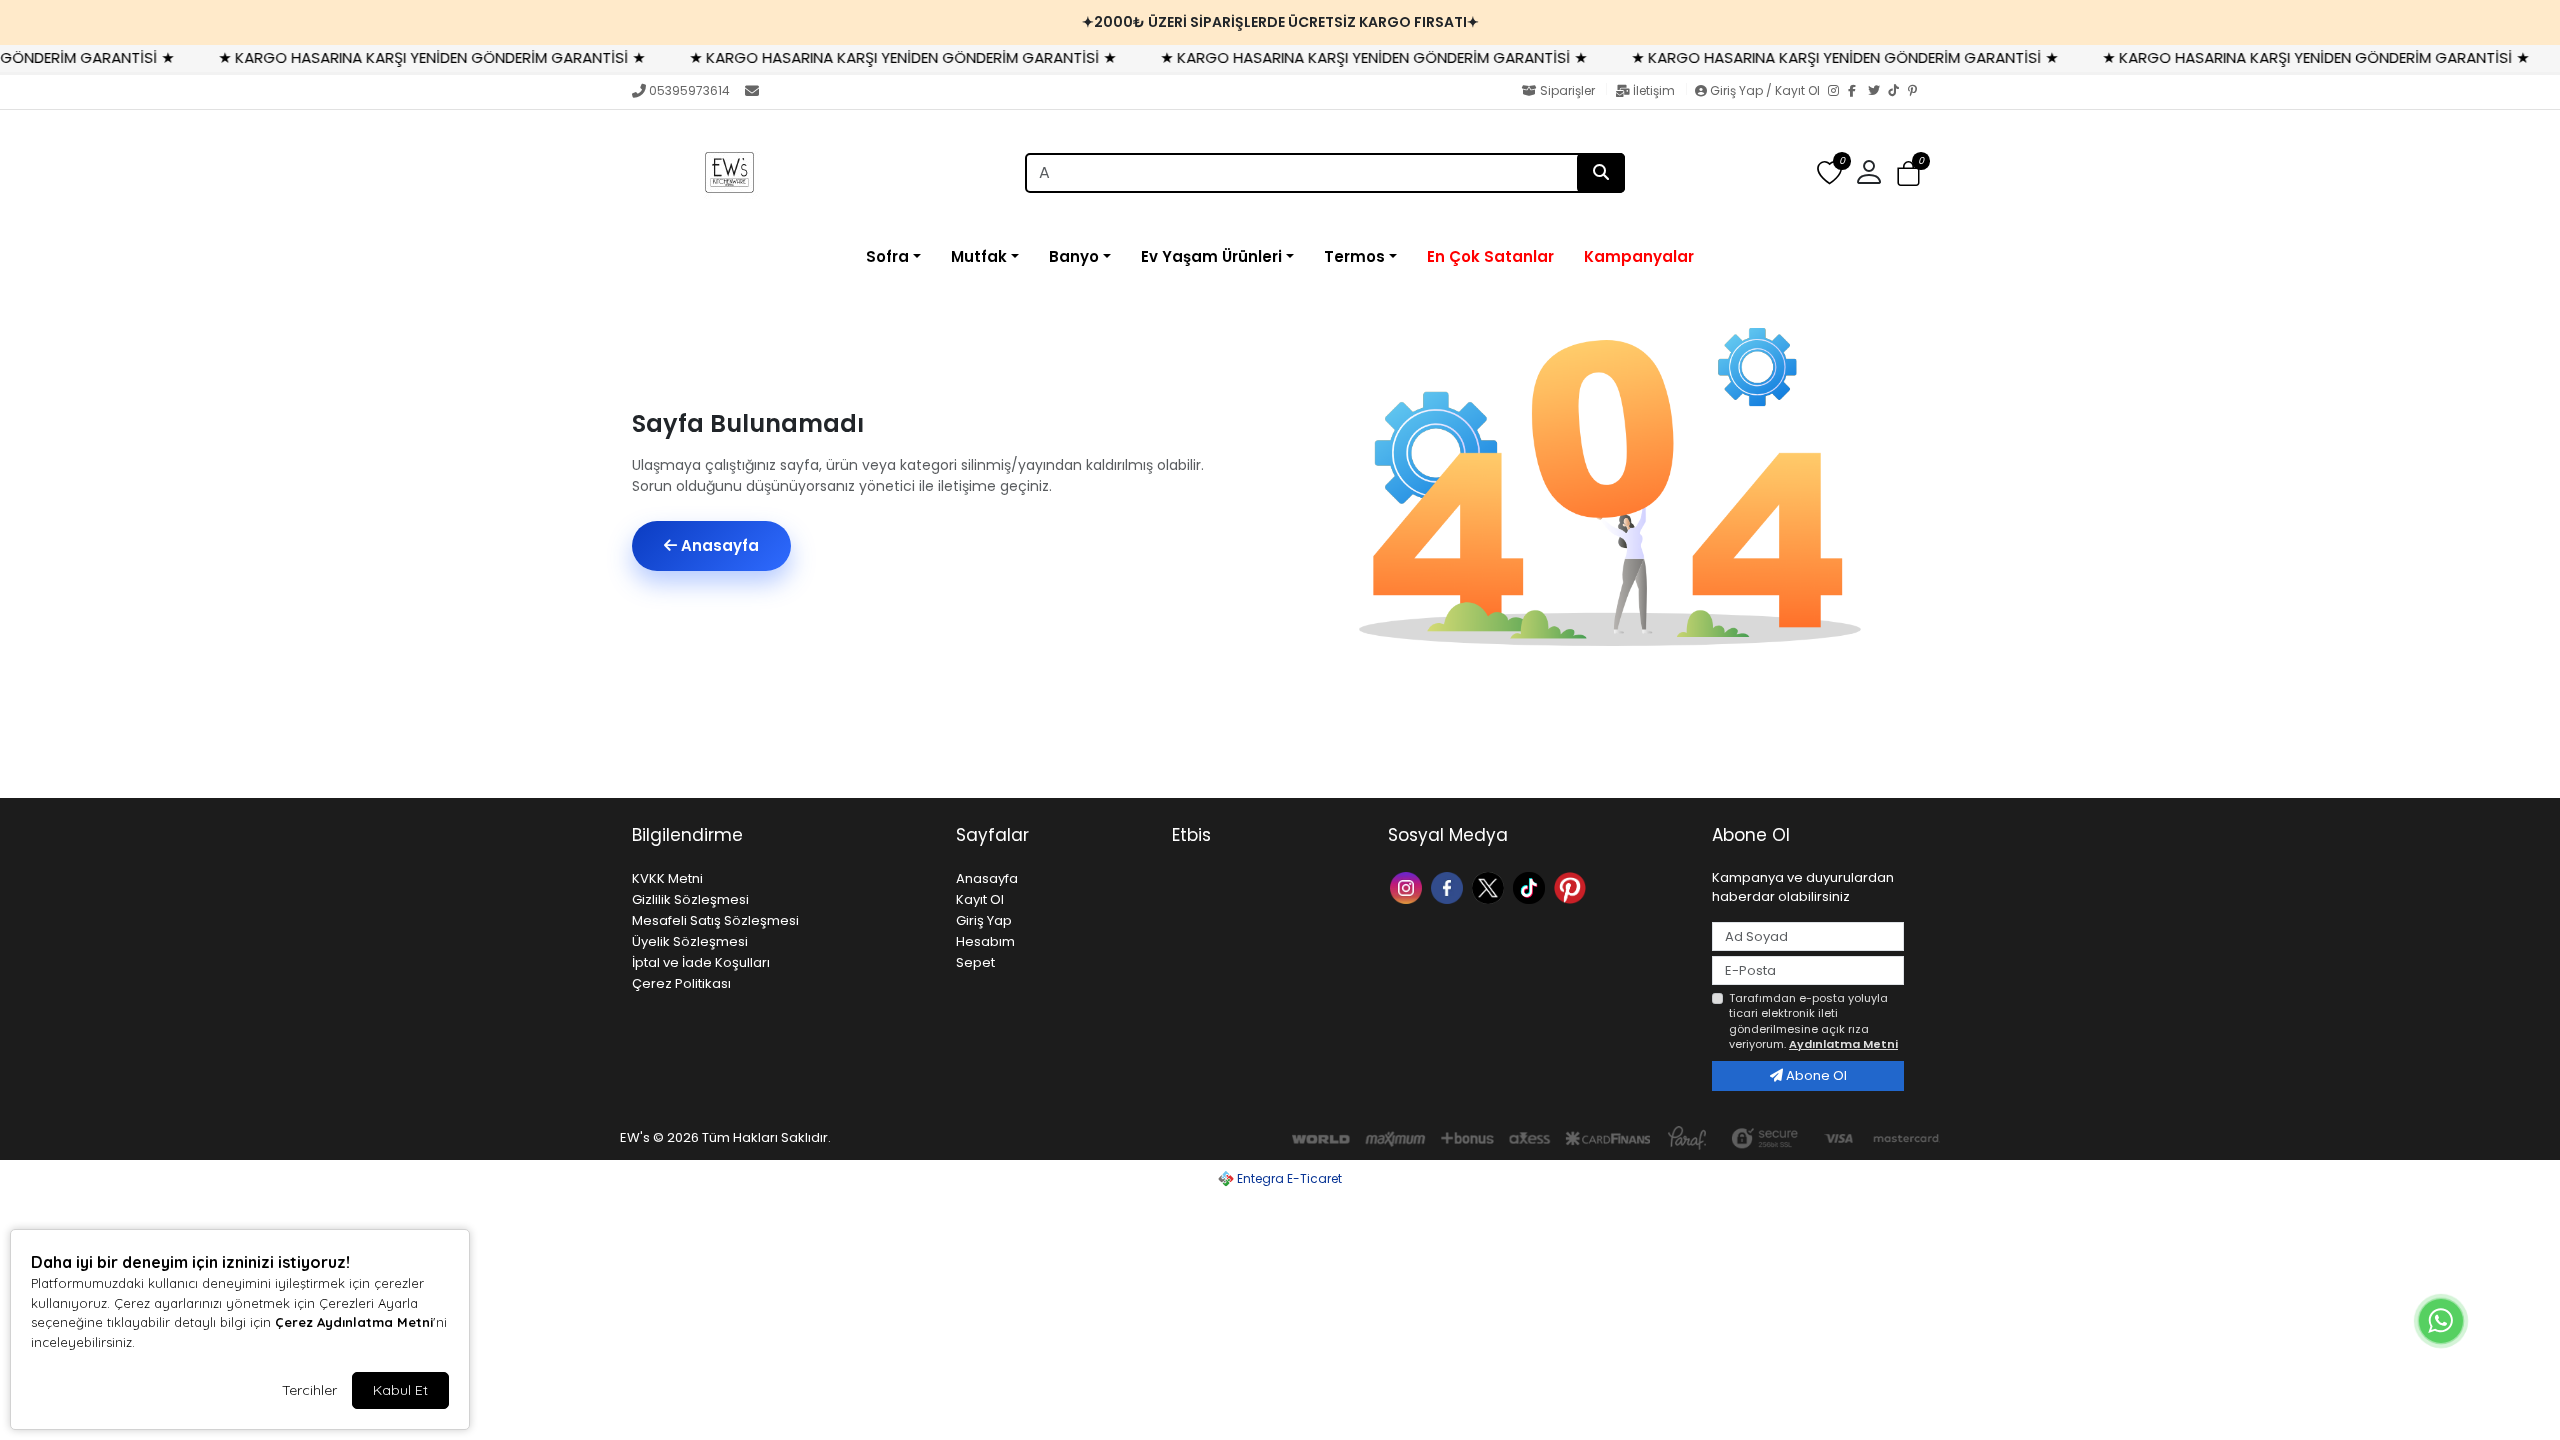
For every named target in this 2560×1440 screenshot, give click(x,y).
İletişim (1654, 90)
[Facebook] (1858, 92)
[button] (1908, 173)
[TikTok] (1898, 92)
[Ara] (1601, 173)
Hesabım (985, 941)
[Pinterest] (1918, 92)
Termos (1354, 256)
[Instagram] (1838, 92)
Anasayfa (718, 545)
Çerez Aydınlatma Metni (354, 1322)
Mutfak (979, 256)
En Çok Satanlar (1490, 256)
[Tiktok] (1531, 886)
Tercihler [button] (309, 1390)
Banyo (1074, 256)
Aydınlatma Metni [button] (1843, 1044)
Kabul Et (400, 1390)
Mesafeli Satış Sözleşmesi (715, 920)
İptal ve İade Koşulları (701, 962)
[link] (1280, 22)
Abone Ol (1815, 1075)
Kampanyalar (1639, 256)
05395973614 (689, 90)
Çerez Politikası (681, 983)
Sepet (975, 962)
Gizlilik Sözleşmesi (690, 899)
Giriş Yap (984, 920)
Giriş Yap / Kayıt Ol (1765, 90)
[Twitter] (1878, 92)
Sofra (887, 256)
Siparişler (1567, 90)
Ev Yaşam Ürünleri (1211, 256)
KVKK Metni (667, 878)
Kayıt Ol (980, 899)
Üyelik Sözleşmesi (690, 941)
